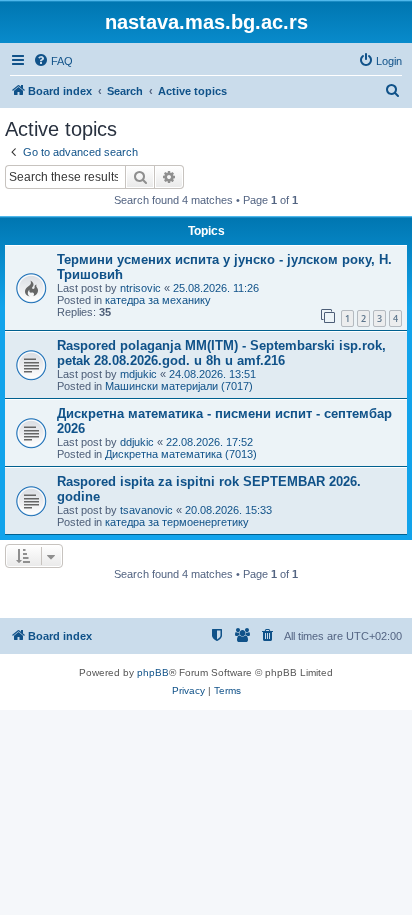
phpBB (153, 672)
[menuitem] (53, 61)
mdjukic (138, 374)
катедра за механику (158, 300)
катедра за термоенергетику (177, 522)
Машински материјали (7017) (179, 386)
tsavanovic (146, 510)
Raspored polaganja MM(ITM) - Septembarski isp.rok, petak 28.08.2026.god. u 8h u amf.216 (221, 353)
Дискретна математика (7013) (181, 454)
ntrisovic (140, 288)
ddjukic (137, 442)
